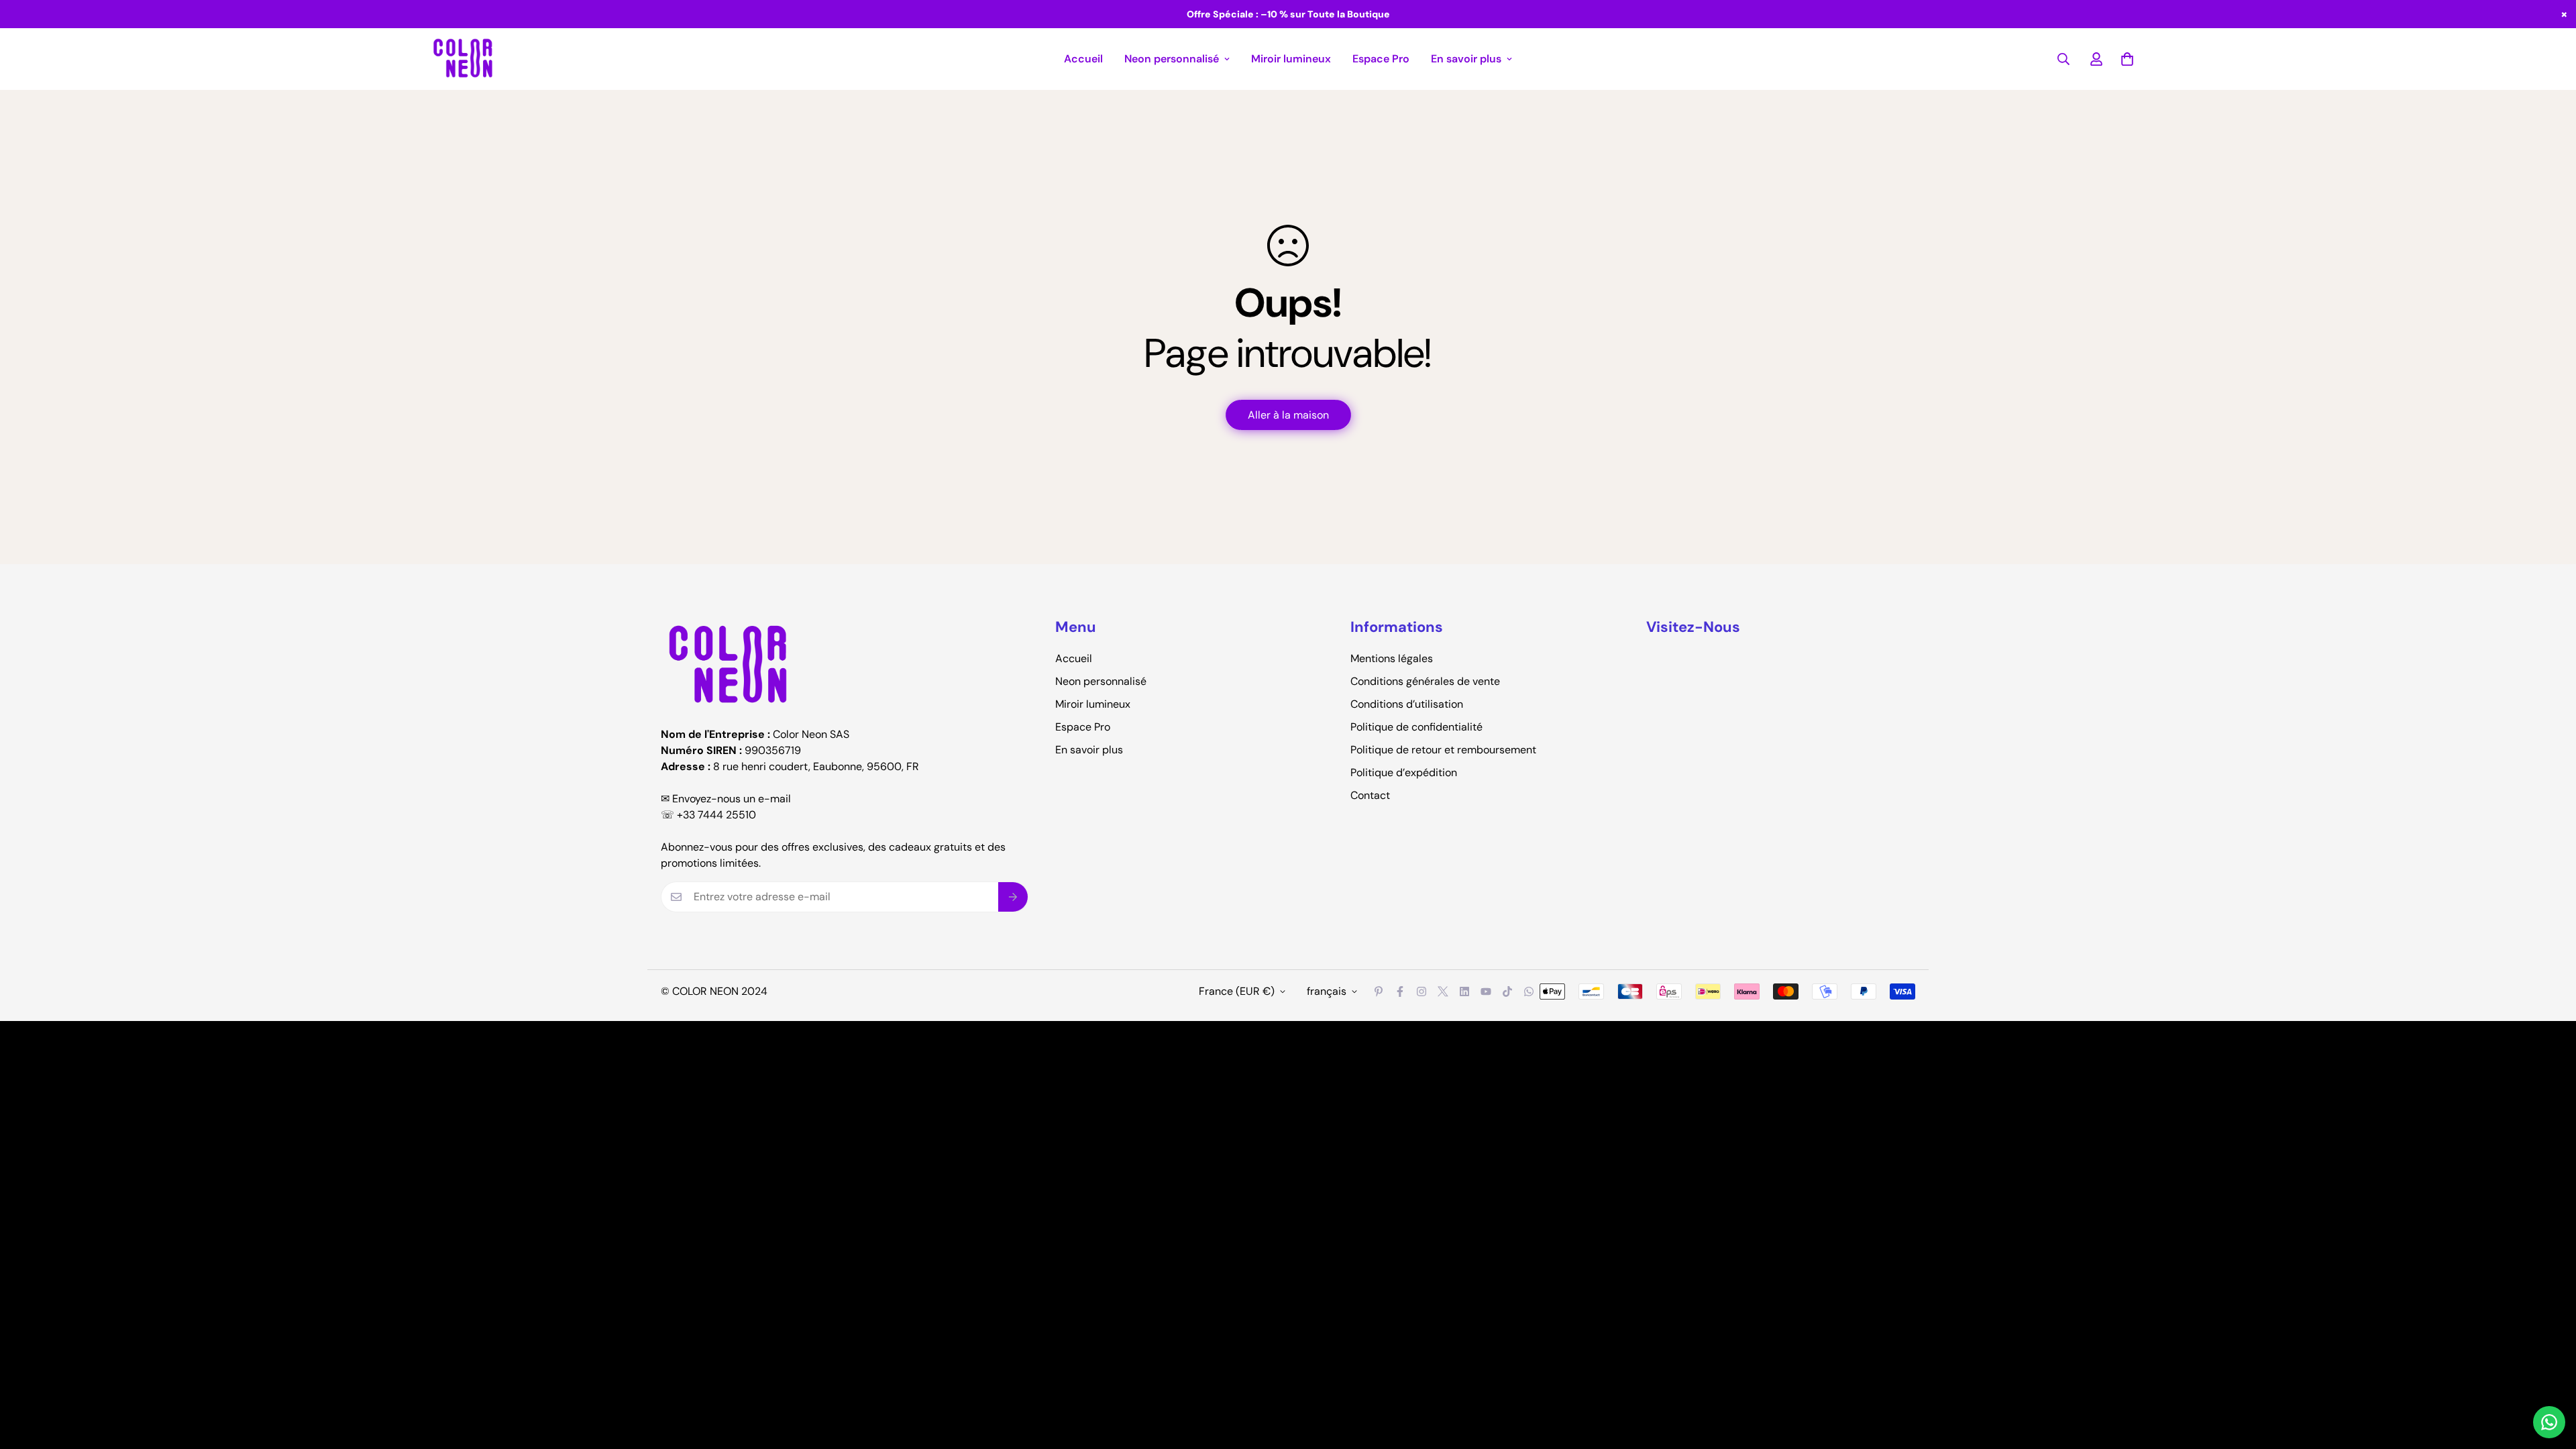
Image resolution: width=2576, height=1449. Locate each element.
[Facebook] (1400, 991)
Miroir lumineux (1291, 59)
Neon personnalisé (1172, 59)
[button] (2127, 59)
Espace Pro (1381, 59)
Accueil (1083, 59)
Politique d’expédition (1404, 772)
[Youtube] (1486, 991)
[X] (1443, 991)
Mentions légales (1392, 658)
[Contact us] (2549, 1422)
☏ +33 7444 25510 (708, 815)
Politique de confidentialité (1416, 727)
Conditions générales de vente (1425, 681)
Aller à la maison (1288, 415)
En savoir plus (1466, 59)
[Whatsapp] (1529, 991)
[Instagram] (1421, 991)
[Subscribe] (1013, 897)
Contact (1370, 795)
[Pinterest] (1379, 991)
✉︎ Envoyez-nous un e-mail (726, 799)
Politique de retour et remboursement (1443, 750)
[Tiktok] (1507, 991)
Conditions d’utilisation (1407, 704)
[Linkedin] (1464, 991)
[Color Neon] (463, 59)
